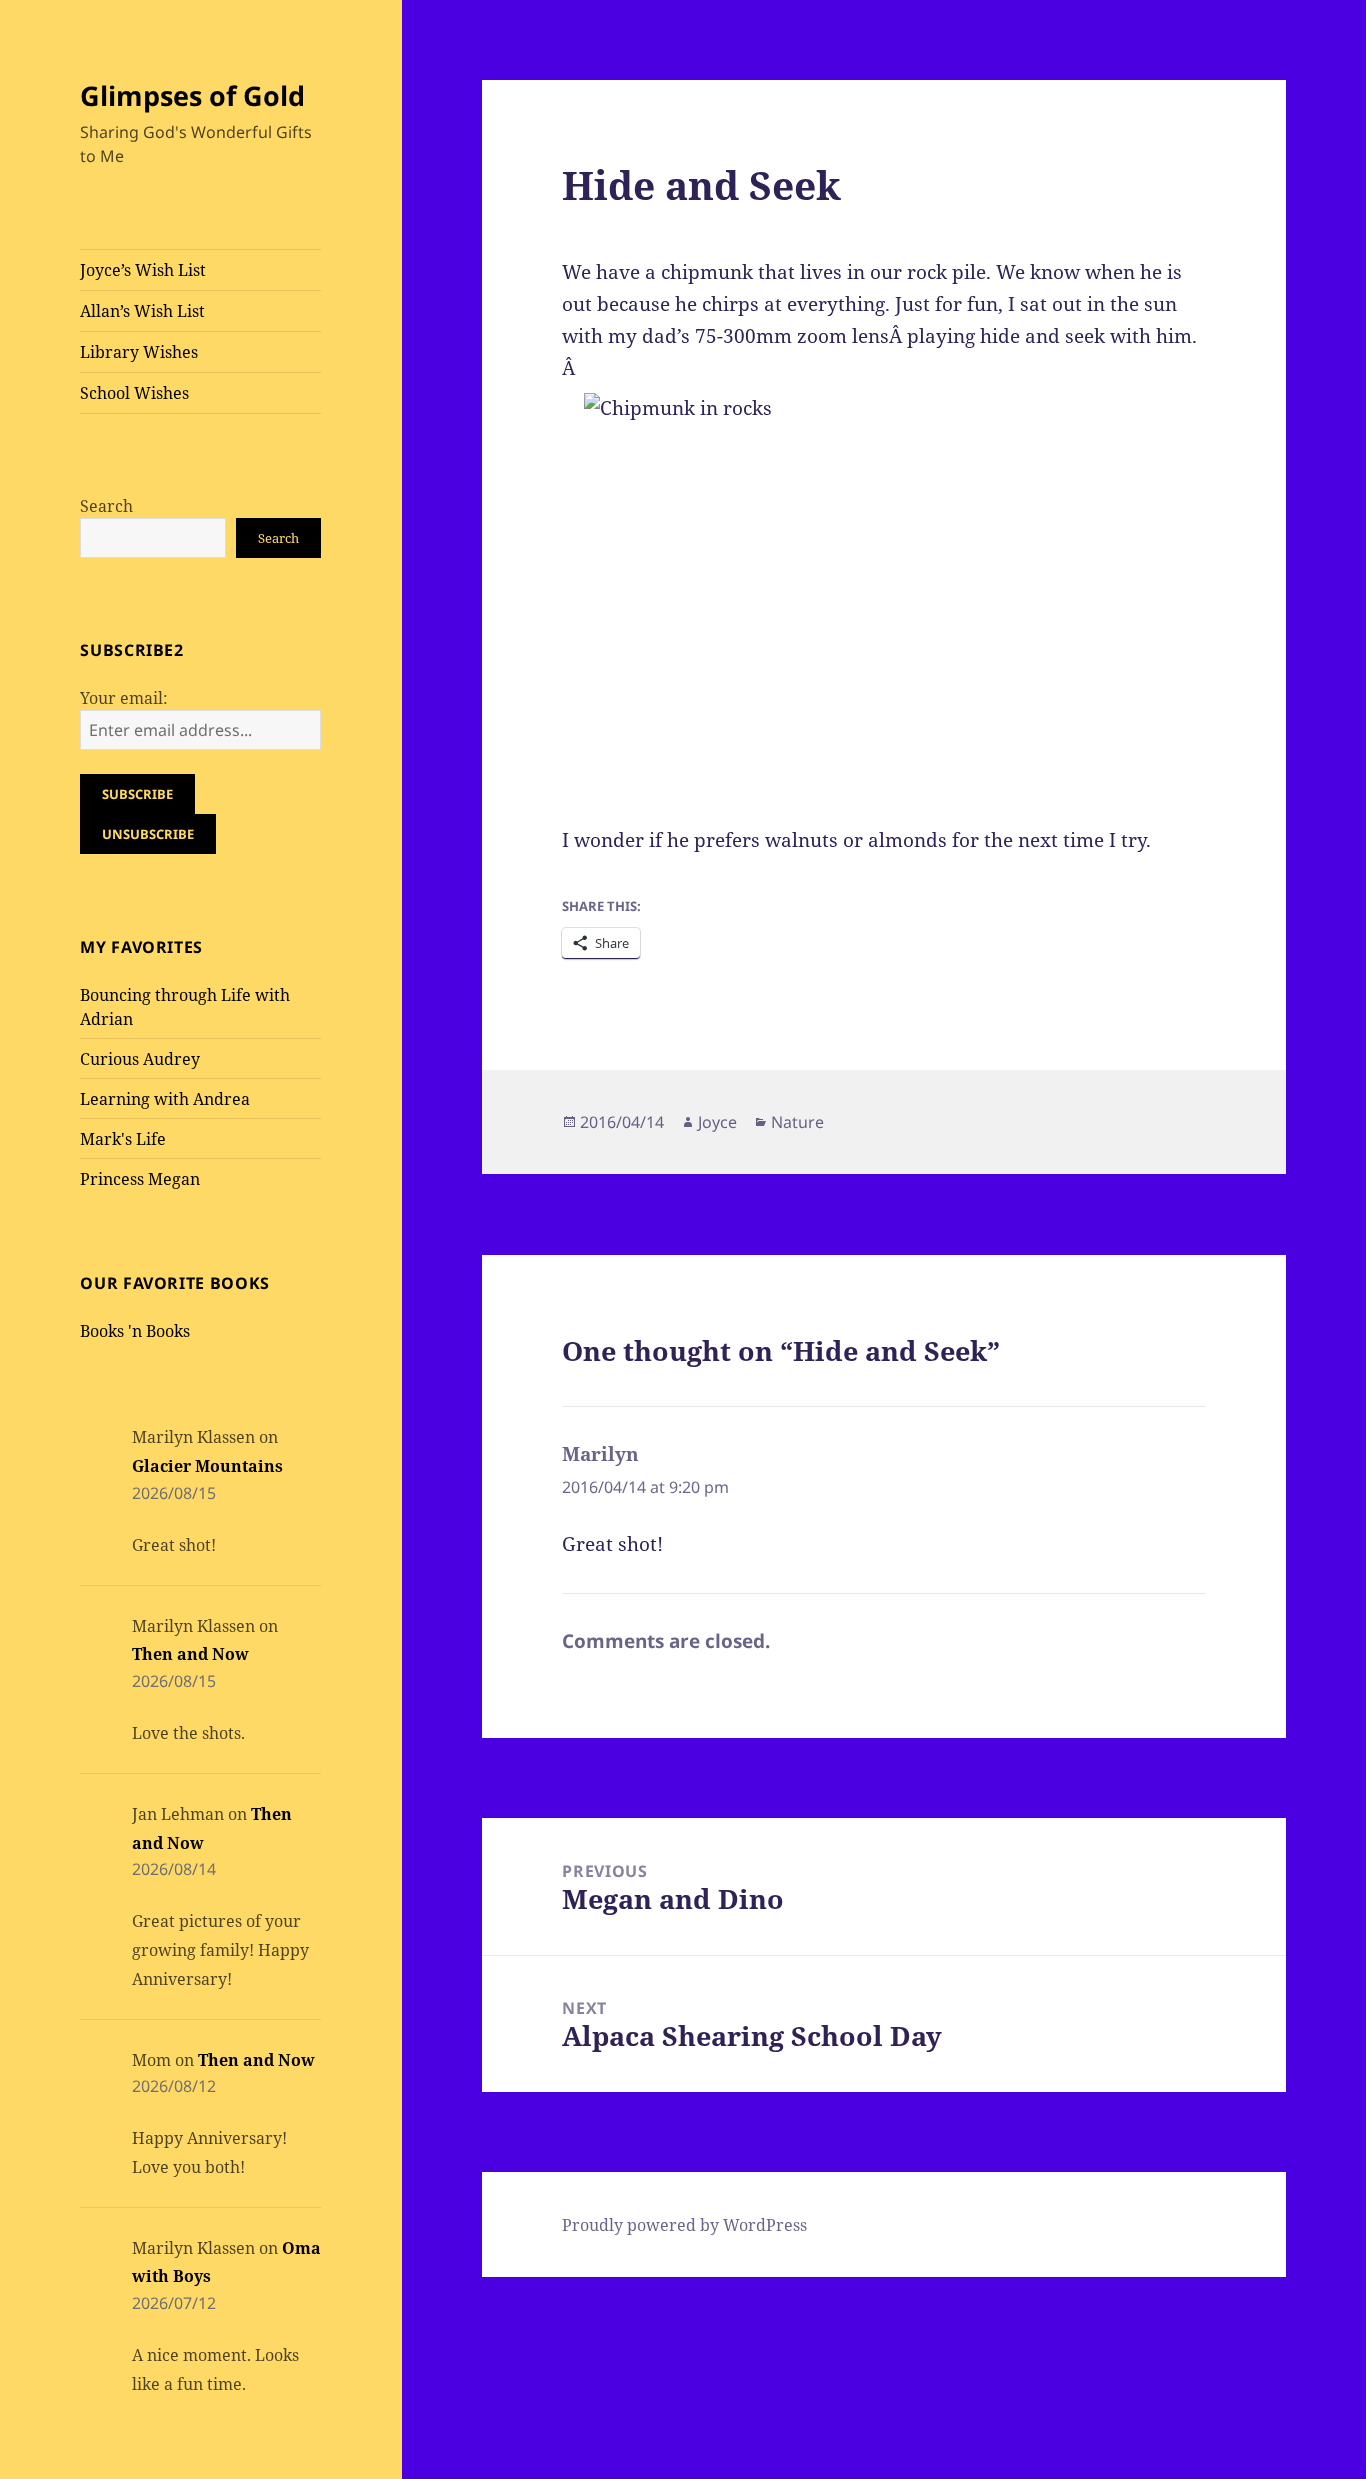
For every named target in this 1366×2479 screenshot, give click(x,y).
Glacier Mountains (207, 1466)
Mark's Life (123, 1139)
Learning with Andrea (165, 1099)
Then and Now (190, 1654)
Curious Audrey (140, 1059)
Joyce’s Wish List (143, 270)
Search (106, 506)
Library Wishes (139, 352)
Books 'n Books (135, 1331)
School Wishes (134, 393)
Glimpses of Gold (192, 95)
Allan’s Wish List (142, 311)
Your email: (124, 698)
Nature (797, 1122)
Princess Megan (140, 1179)
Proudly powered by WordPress (684, 2225)
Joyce (717, 1122)
